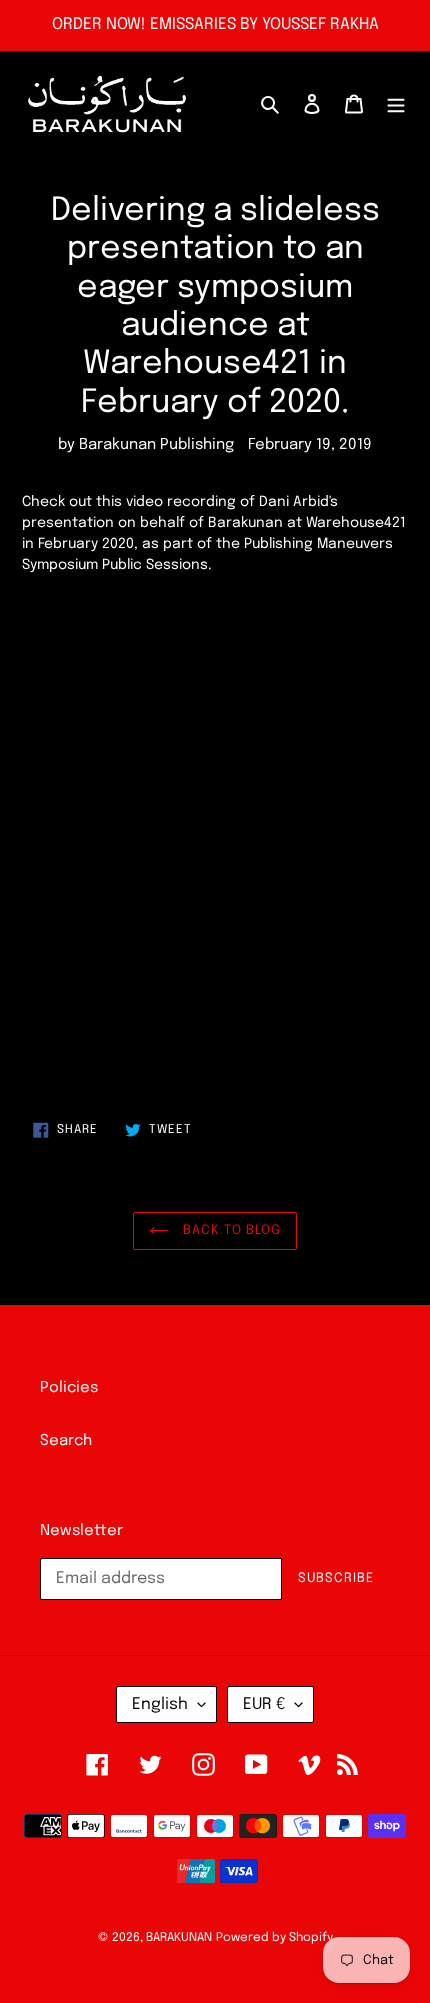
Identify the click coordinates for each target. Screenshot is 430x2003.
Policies (69, 1388)
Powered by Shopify (274, 1938)
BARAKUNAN (179, 1938)
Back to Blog (230, 1230)
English (160, 1704)
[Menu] (396, 104)
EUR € (264, 1704)
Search (66, 1441)
